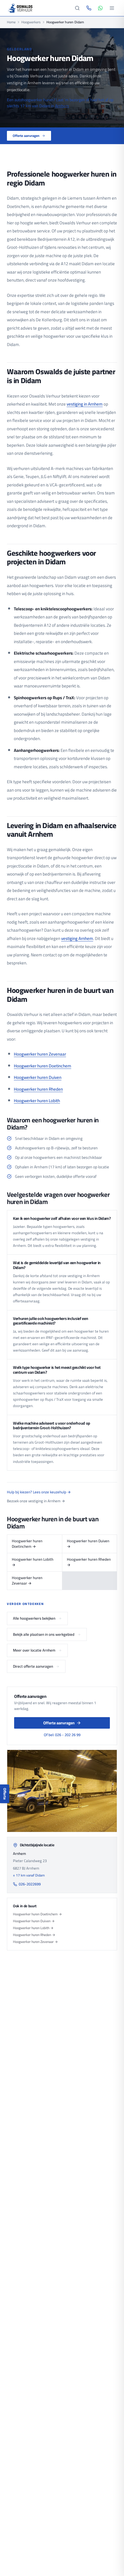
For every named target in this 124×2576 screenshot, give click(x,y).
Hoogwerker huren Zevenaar (40, 1054)
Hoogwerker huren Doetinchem (43, 1066)
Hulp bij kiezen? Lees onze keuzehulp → (39, 1492)
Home (11, 22)
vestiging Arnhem (77, 938)
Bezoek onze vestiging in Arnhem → (36, 1501)
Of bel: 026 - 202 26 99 (62, 1735)
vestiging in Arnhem (85, 404)
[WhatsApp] (100, 8)
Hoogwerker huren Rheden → (89, 1562)
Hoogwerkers (31, 22)
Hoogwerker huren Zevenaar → (27, 1581)
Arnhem (62, 106)
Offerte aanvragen (26, 136)
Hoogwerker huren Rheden (38, 1089)
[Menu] (112, 8)
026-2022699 (30, 1884)
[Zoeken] (77, 8)
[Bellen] (89, 8)
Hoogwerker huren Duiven (38, 1077)
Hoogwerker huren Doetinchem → (27, 1544)
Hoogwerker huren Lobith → (33, 1562)
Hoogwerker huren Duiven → (88, 1544)
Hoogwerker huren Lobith (37, 1101)
